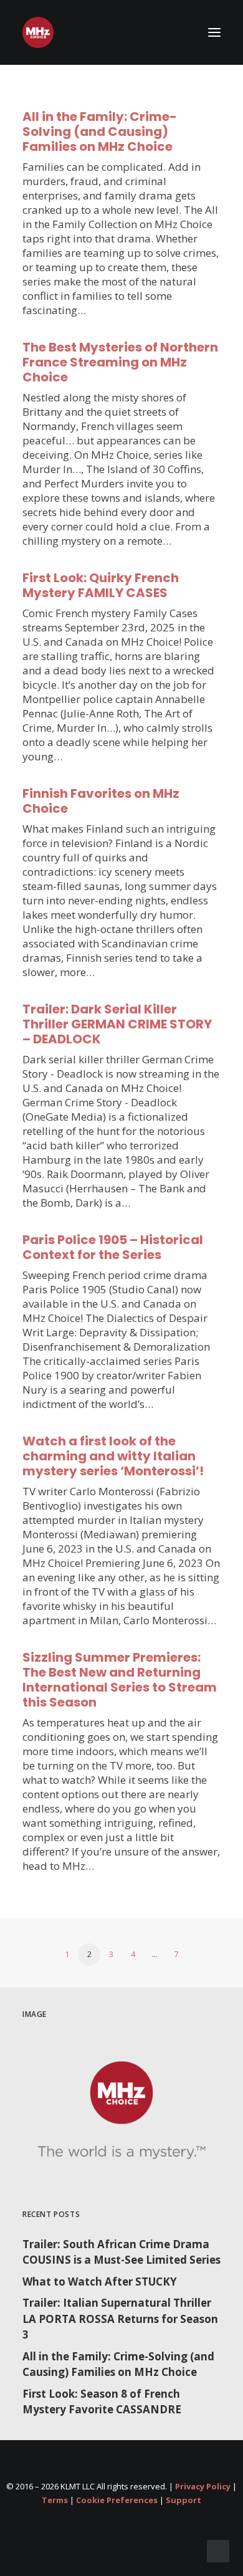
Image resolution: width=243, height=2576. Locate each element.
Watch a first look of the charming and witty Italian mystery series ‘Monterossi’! (113, 1456)
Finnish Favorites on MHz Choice (101, 801)
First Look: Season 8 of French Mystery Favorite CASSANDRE (102, 2402)
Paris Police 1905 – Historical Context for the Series (113, 1247)
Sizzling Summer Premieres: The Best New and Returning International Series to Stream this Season (120, 1680)
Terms (55, 2500)
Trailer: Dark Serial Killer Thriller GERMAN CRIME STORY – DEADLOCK (117, 1024)
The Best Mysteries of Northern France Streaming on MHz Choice (120, 362)
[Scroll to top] (218, 2550)
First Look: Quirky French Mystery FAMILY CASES (101, 585)
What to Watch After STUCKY (100, 2282)
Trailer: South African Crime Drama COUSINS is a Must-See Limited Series (121, 2252)
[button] (214, 32)
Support (183, 2500)
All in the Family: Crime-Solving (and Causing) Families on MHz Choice (100, 132)
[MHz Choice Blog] (38, 32)
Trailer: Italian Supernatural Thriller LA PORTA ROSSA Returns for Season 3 (120, 2319)
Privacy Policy (203, 2486)
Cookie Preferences (117, 2500)
